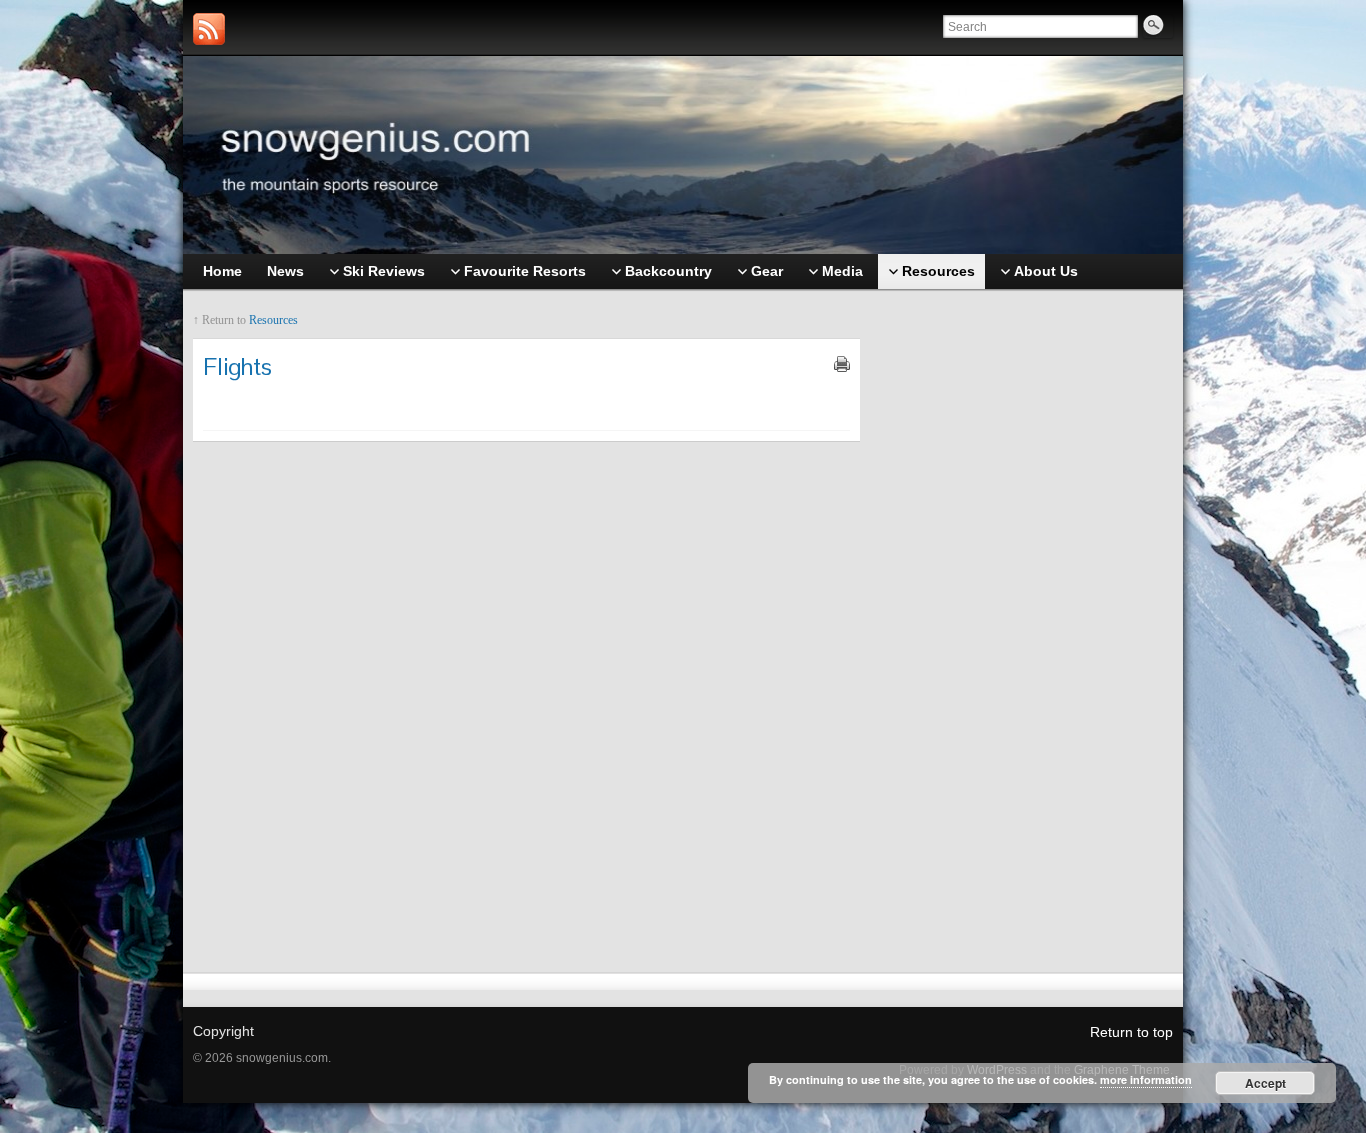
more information (1146, 1079)
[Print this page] (842, 364)
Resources (273, 320)
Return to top (1131, 1032)
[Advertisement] (1027, 617)
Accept (1265, 1083)
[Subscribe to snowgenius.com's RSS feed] (209, 29)
